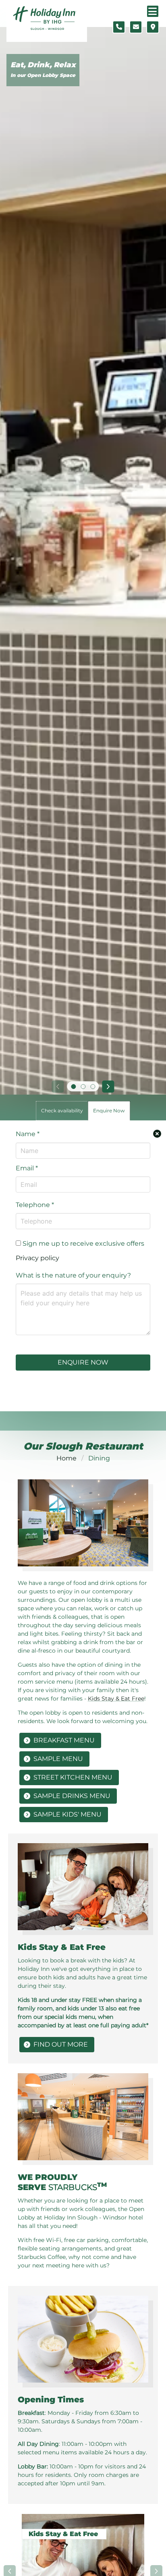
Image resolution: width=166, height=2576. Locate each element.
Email (27, 1168)
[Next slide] (108, 1087)
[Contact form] (136, 27)
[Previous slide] (58, 1087)
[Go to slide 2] (83, 1087)
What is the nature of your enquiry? (73, 1275)
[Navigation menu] (153, 11)
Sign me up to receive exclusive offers (83, 1243)
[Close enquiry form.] (157, 1134)
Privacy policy (37, 1258)
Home (66, 1458)
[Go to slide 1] (73, 1087)
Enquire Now (83, 1362)
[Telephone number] (119, 27)
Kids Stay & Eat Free (116, 1699)
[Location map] (153, 27)
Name (28, 1134)
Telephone (35, 1205)
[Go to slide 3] (93, 1087)
